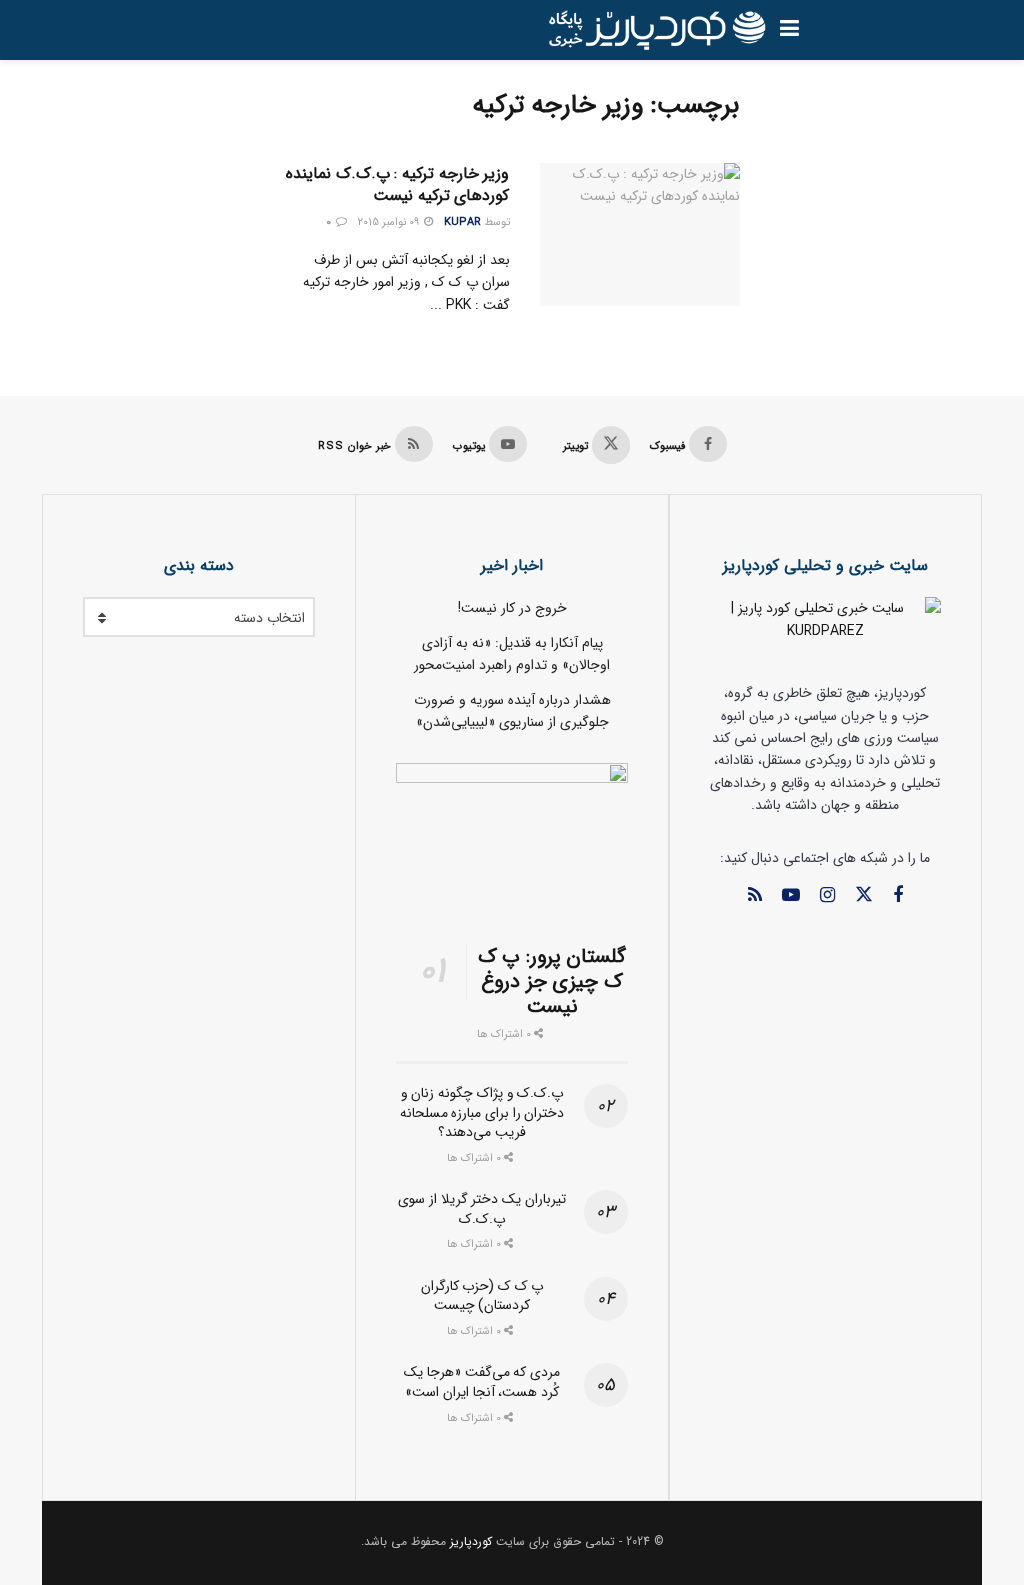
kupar (462, 222)
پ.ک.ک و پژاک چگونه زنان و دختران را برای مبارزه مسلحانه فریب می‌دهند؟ (482, 1112)
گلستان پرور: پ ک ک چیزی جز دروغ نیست (552, 981)
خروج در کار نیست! (512, 608)
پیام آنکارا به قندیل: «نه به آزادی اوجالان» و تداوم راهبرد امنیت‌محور (512, 654)
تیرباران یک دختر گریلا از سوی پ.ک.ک (482, 1209)
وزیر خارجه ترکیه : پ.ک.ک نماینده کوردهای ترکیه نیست (397, 184)
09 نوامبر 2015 (390, 222)
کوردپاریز (471, 1541)
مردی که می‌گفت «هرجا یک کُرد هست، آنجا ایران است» (482, 1382)
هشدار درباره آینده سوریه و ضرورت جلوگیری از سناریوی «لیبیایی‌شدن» (512, 711)
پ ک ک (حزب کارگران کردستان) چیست (482, 1296)
